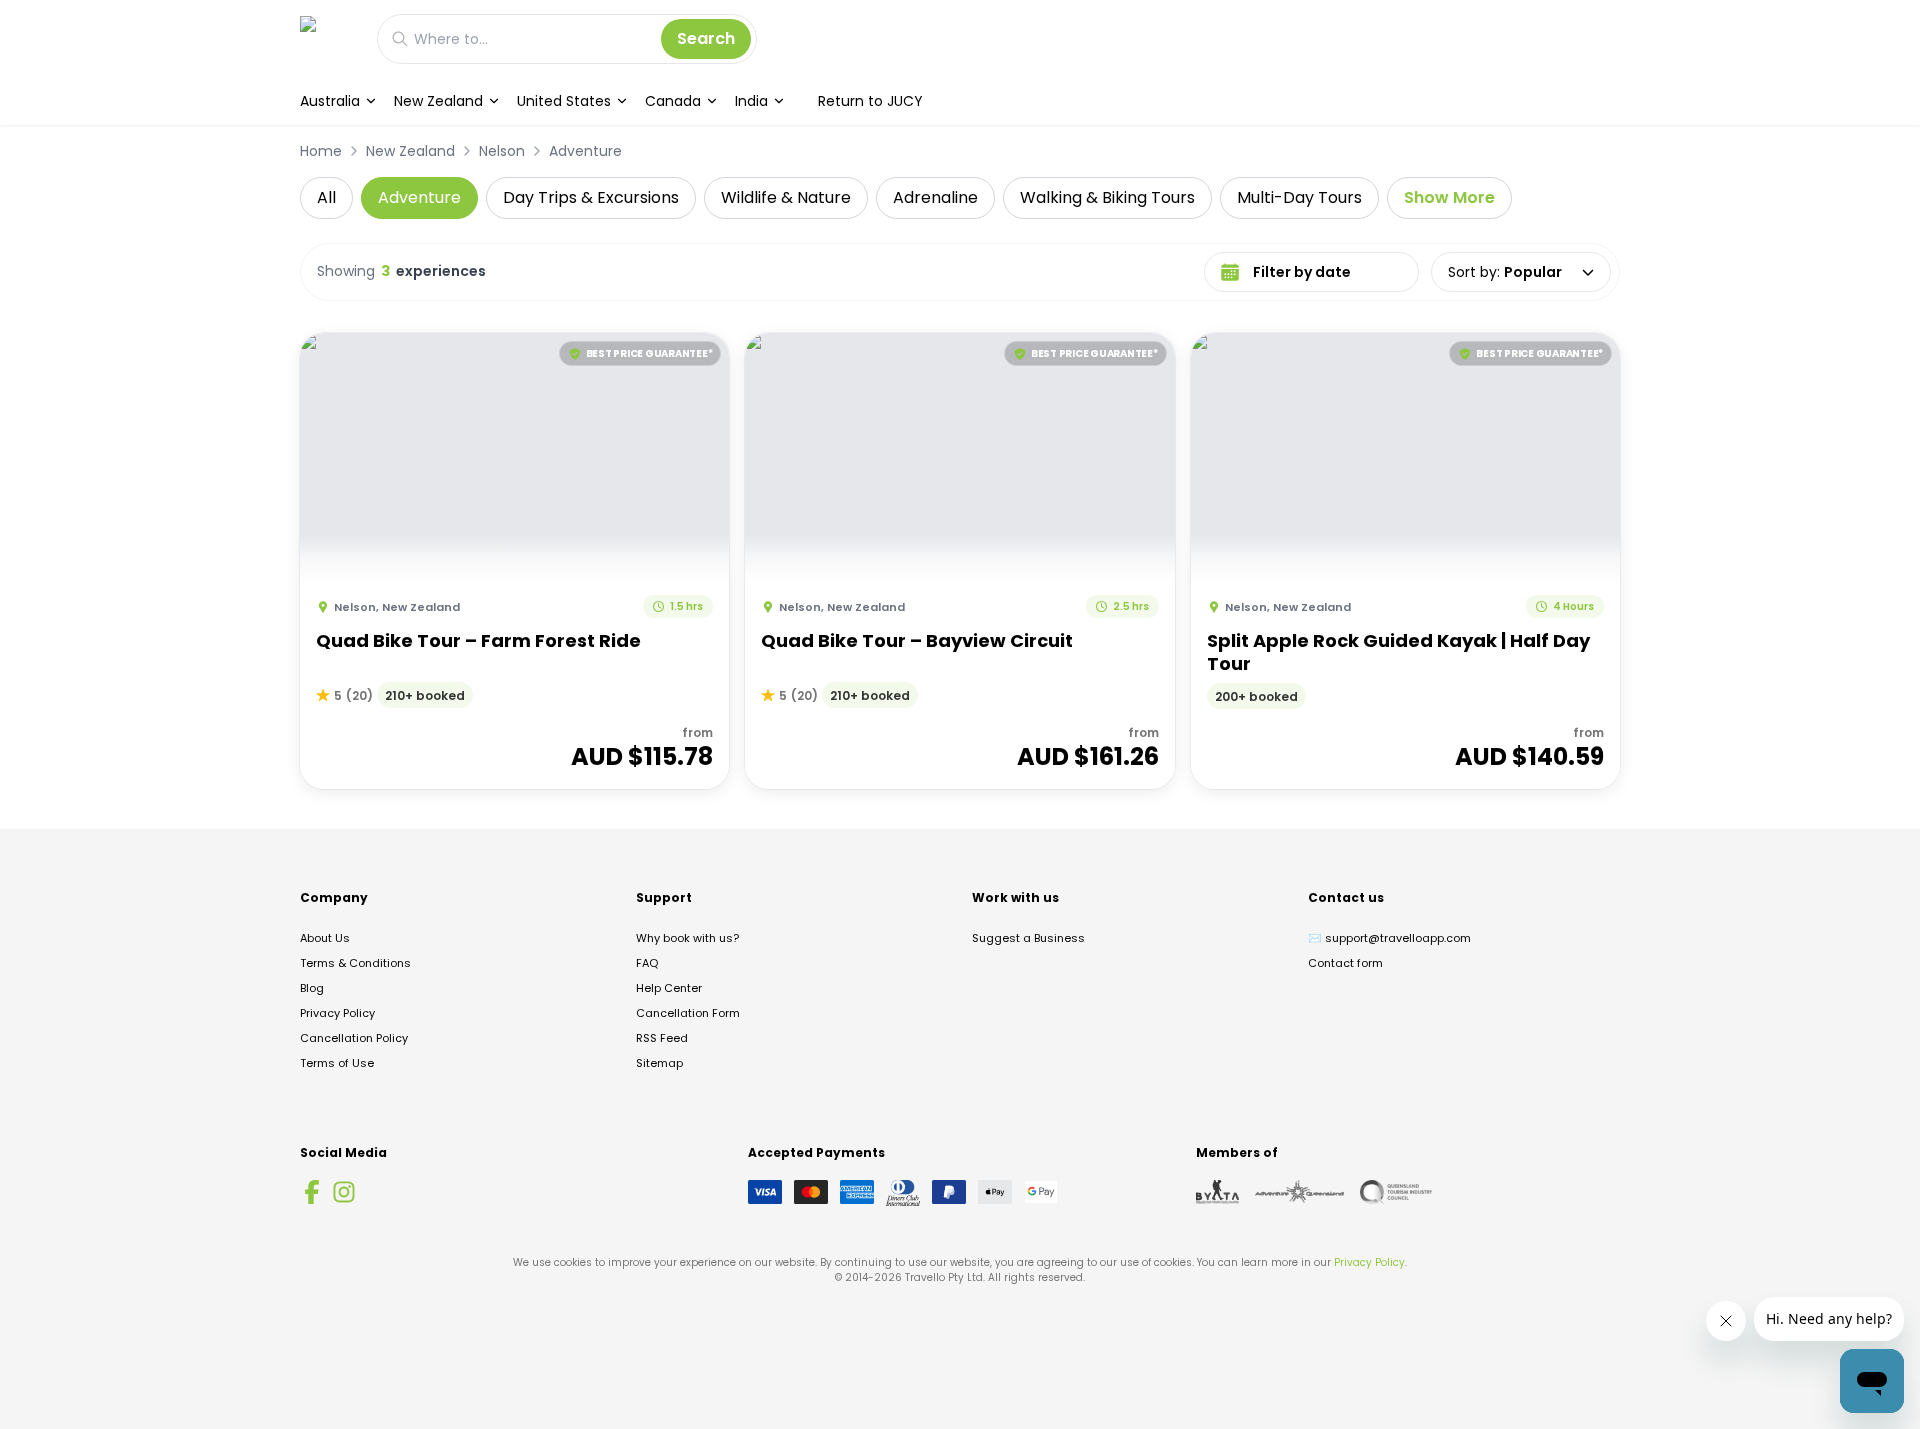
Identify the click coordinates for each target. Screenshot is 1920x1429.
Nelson (502, 151)
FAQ (647, 963)
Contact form (1345, 963)
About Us (325, 938)
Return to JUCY (870, 101)
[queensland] (1396, 1192)
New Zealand (438, 101)
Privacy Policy (337, 1013)
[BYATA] (1217, 1192)
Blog (312, 988)
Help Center (669, 988)
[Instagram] (344, 1192)
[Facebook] (312, 1192)
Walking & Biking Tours (1107, 197)
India (751, 101)
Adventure (585, 151)
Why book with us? (687, 938)
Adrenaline (935, 197)
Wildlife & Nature (786, 197)
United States (564, 101)
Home (321, 151)
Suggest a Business (1028, 938)
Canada (673, 101)
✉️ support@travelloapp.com (1389, 938)
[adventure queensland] (1299, 1192)
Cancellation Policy (354, 1038)
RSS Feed (662, 1038)
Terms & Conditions (355, 963)
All (326, 197)
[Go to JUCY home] (328, 38)
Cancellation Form (688, 1013)
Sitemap (659, 1063)
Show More (1449, 197)
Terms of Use (337, 1063)
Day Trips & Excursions (591, 197)
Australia (330, 101)
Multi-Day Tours (1299, 197)
